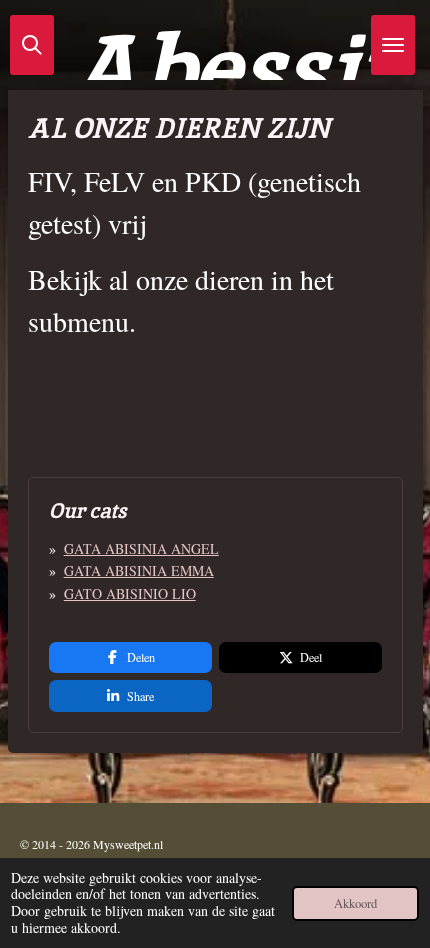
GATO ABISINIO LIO (130, 593)
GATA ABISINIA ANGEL (141, 548)
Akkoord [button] (355, 903)
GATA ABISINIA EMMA (139, 570)
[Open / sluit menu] (393, 45)
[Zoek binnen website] (32, 45)
